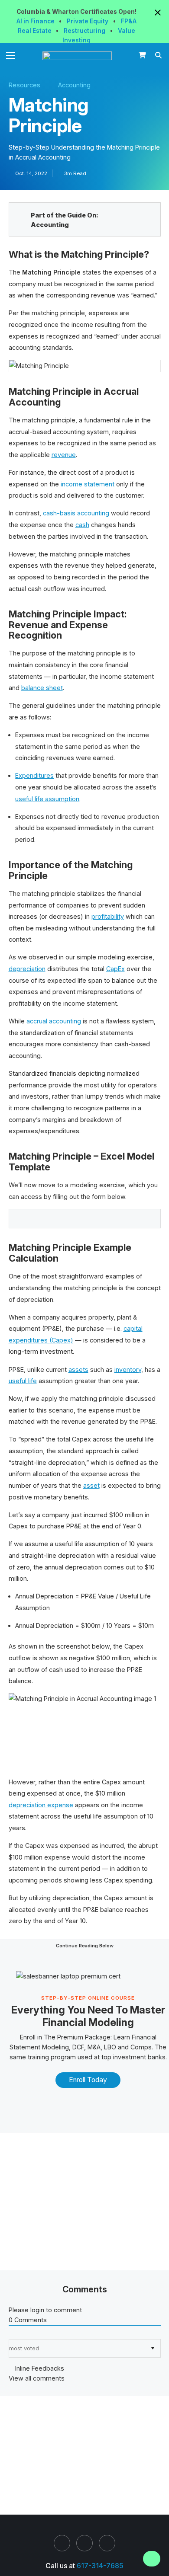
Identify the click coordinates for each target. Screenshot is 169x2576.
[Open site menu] (11, 55)
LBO (110, 2047)
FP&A (129, 21)
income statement (88, 484)
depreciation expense (41, 1805)
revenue (64, 455)
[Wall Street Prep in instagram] (84, 2543)
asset (91, 1485)
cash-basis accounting (76, 513)
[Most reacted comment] (11, 2334)
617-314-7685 (100, 2566)
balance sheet (42, 688)
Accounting (74, 85)
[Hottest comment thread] (18, 2334)
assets (78, 1369)
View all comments (37, 2378)
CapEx (115, 969)
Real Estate (35, 31)
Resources (24, 85)
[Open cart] (142, 55)
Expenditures (34, 775)
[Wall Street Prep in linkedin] (62, 2543)
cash (82, 525)
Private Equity (88, 21)
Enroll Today (88, 2080)
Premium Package (84, 2037)
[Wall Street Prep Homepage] (79, 56)
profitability (108, 916)
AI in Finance (36, 21)
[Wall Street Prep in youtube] (107, 2543)
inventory (128, 1369)
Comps (141, 2047)
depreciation (27, 969)
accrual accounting (54, 1021)
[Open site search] (159, 55)
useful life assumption (47, 799)
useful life (23, 1381)
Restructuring (85, 31)
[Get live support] (152, 2559)
